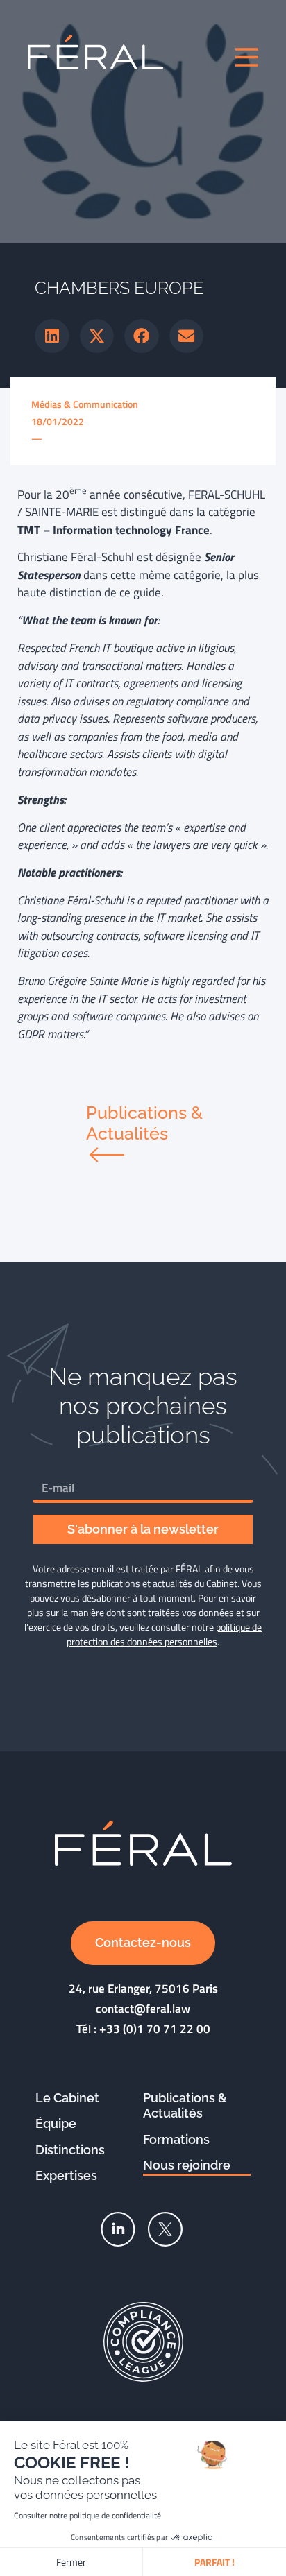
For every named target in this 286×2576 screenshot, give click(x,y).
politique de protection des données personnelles (164, 1634)
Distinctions (70, 2150)
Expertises (66, 2175)
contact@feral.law (143, 2009)
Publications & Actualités (185, 2106)
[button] (52, 336)
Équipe (56, 2123)
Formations (176, 2139)
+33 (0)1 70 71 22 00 (155, 2029)
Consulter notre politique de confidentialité (87, 2515)
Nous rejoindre (187, 2165)
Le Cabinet (67, 2098)
